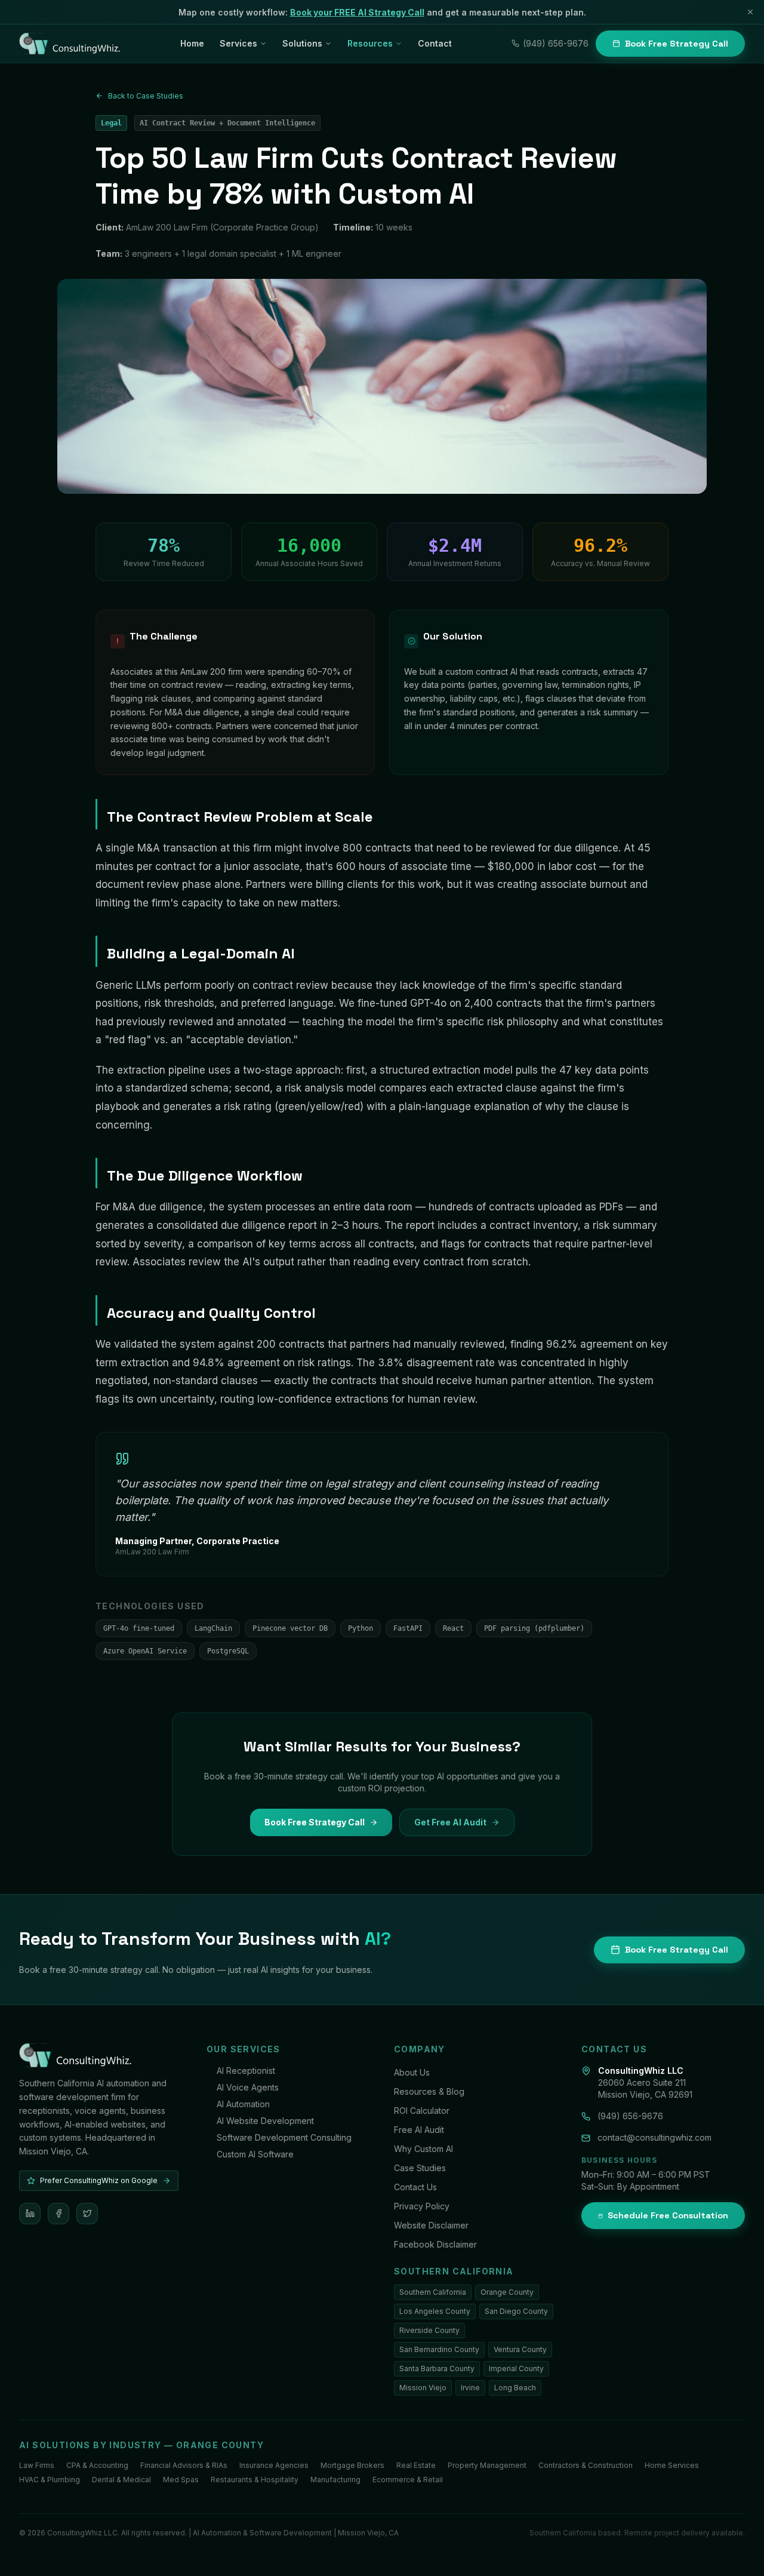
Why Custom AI (423, 2149)
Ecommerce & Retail (408, 2480)
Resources (370, 43)
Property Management (487, 2465)
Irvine (470, 2388)
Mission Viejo (423, 2388)
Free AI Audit (419, 2130)
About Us (412, 2072)
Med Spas (181, 2480)
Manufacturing (335, 2480)
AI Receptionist (246, 2071)
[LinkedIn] (30, 2214)
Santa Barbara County (437, 2368)
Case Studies (420, 2168)
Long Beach (515, 2388)
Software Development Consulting (284, 2137)
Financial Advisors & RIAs (184, 2465)
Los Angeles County (435, 2311)
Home (192, 43)
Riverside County (429, 2330)
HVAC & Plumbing (50, 2480)
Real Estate (416, 2465)
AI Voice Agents (248, 2087)
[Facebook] (58, 2214)
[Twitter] (87, 2214)
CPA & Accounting (97, 2465)
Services (238, 43)
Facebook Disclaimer (435, 2244)
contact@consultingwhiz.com (654, 2137)
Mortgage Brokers (352, 2465)
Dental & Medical (121, 2480)
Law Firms (37, 2465)
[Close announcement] (750, 12)
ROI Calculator (422, 2111)
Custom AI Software (255, 2154)
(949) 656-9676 (556, 43)
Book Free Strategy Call (677, 44)
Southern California (433, 2292)
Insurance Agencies (274, 2465)
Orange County (507, 2292)
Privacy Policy (422, 2206)
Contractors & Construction (586, 2465)
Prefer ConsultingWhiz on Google (99, 2180)
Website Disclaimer (431, 2225)
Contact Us (415, 2187)
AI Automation (243, 2104)
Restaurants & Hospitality (255, 2480)
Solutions (302, 43)
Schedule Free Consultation (668, 2215)
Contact (435, 43)
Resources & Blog (429, 2091)
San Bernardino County (439, 2349)
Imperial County (516, 2368)
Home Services (672, 2465)
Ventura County (520, 2349)
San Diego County (516, 2311)
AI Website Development (265, 2121)
